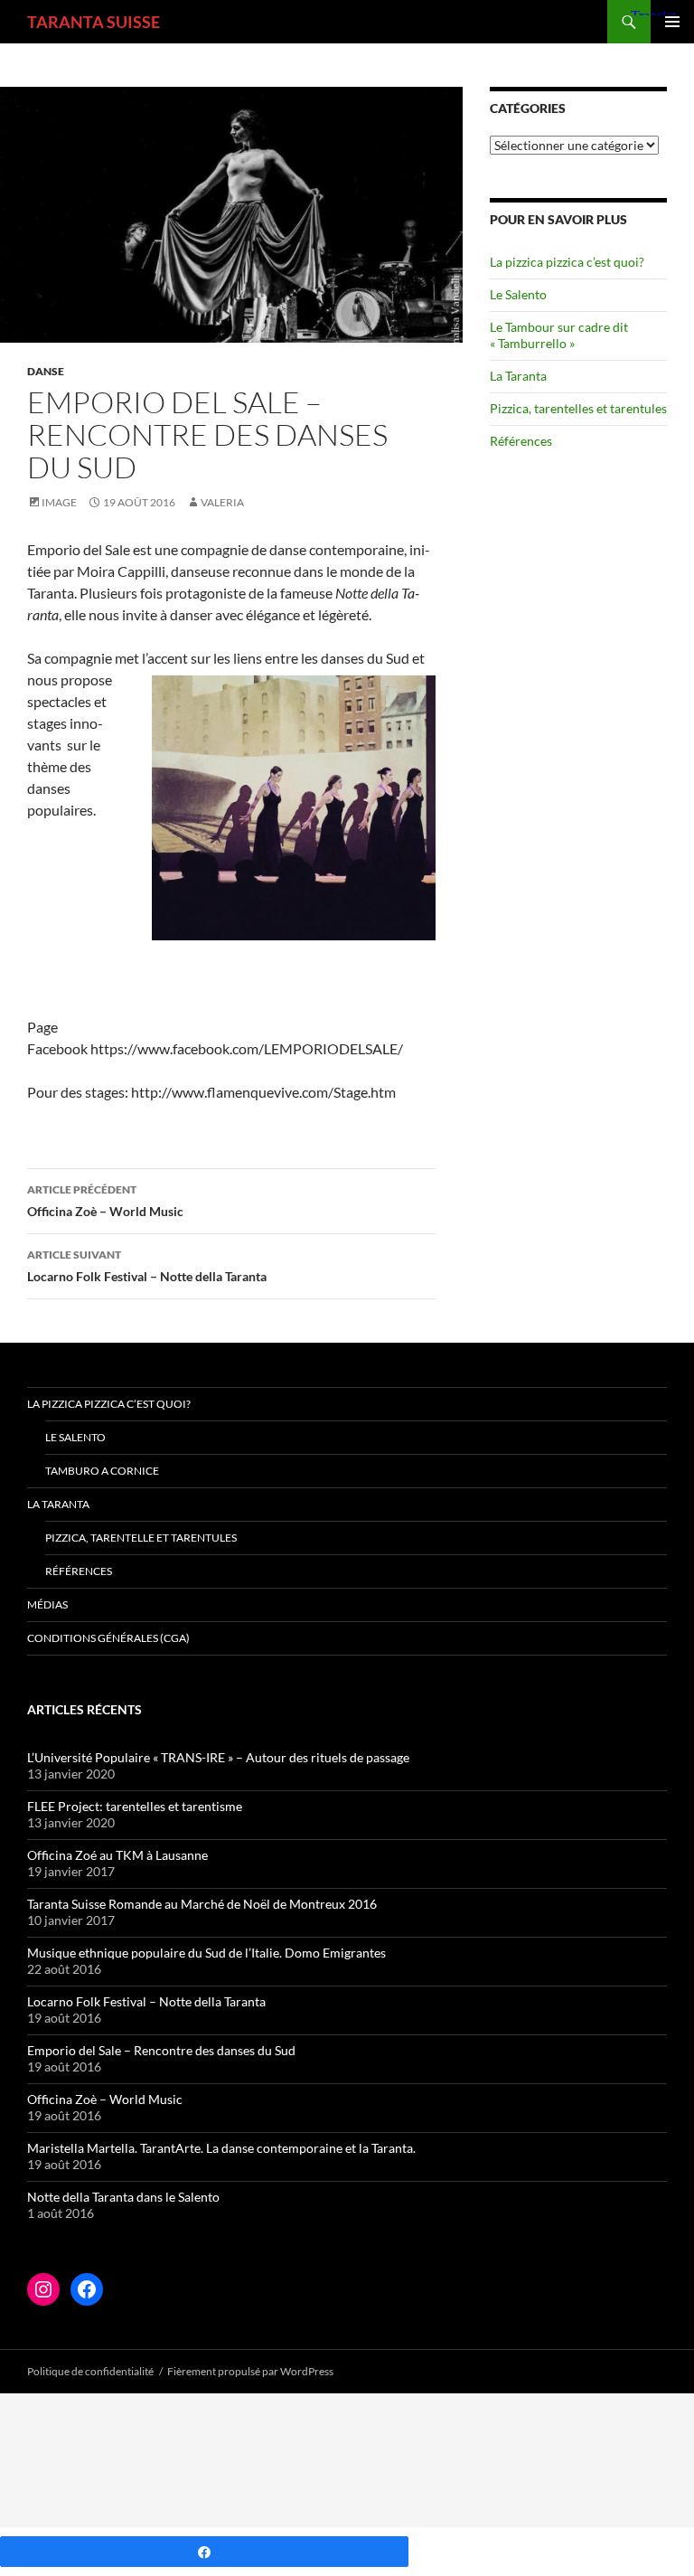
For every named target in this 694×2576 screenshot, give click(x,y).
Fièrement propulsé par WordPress (250, 2371)
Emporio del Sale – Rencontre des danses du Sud (161, 2050)
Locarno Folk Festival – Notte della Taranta (147, 1266)
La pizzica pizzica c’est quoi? (567, 262)
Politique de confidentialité (90, 2371)
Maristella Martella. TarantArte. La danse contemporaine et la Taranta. (221, 2148)
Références (521, 441)
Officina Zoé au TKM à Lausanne (117, 1855)
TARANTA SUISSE (94, 22)
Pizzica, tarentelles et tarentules (578, 408)
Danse (46, 371)
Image (59, 502)
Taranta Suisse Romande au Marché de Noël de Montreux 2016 (202, 1904)
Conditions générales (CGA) (108, 1638)
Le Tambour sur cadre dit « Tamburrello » (559, 335)
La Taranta (518, 376)
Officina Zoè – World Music (105, 1201)
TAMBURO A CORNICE (102, 1471)
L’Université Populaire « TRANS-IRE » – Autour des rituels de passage (218, 1757)
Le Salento (518, 294)
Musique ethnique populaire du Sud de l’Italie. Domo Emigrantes (206, 1953)
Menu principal (672, 22)
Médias (47, 1604)
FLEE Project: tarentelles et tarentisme (135, 1806)
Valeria (222, 502)
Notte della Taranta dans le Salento (123, 2197)
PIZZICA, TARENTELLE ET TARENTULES (141, 1538)
